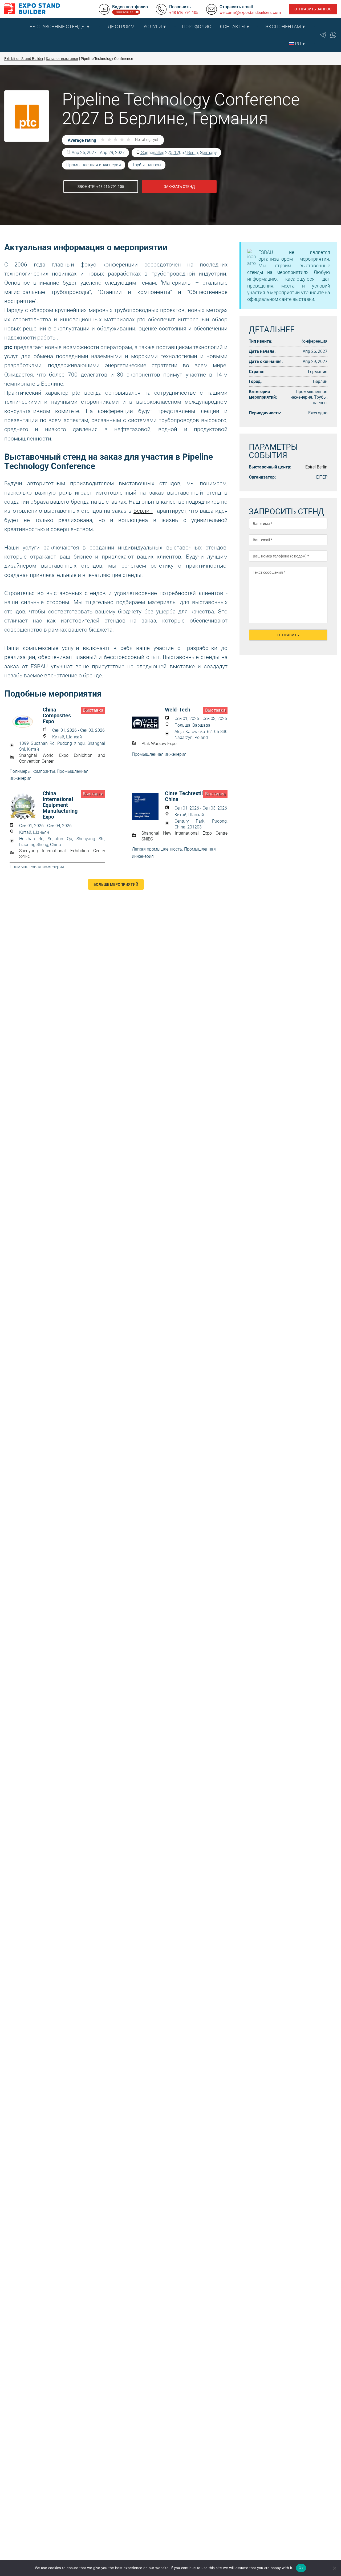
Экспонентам (283, 27)
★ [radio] (103, 140)
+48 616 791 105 (184, 12)
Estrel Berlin (316, 467)
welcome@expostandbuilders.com (250, 12)
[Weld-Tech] (148, 723)
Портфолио (197, 27)
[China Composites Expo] (26, 723)
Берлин (143, 511)
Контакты (233, 27)
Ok (301, 2568)
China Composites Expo (57, 715)
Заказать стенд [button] (179, 186)
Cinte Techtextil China (184, 796)
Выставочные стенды (58, 27)
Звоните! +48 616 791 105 (101, 186)
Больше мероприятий (116, 884)
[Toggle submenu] (99, 27)
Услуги (153, 27)
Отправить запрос (313, 9)
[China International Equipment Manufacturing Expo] (26, 806)
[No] (334, 2568)
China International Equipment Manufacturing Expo (60, 805)
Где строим (120, 27)
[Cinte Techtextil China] (148, 806)
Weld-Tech (178, 710)
